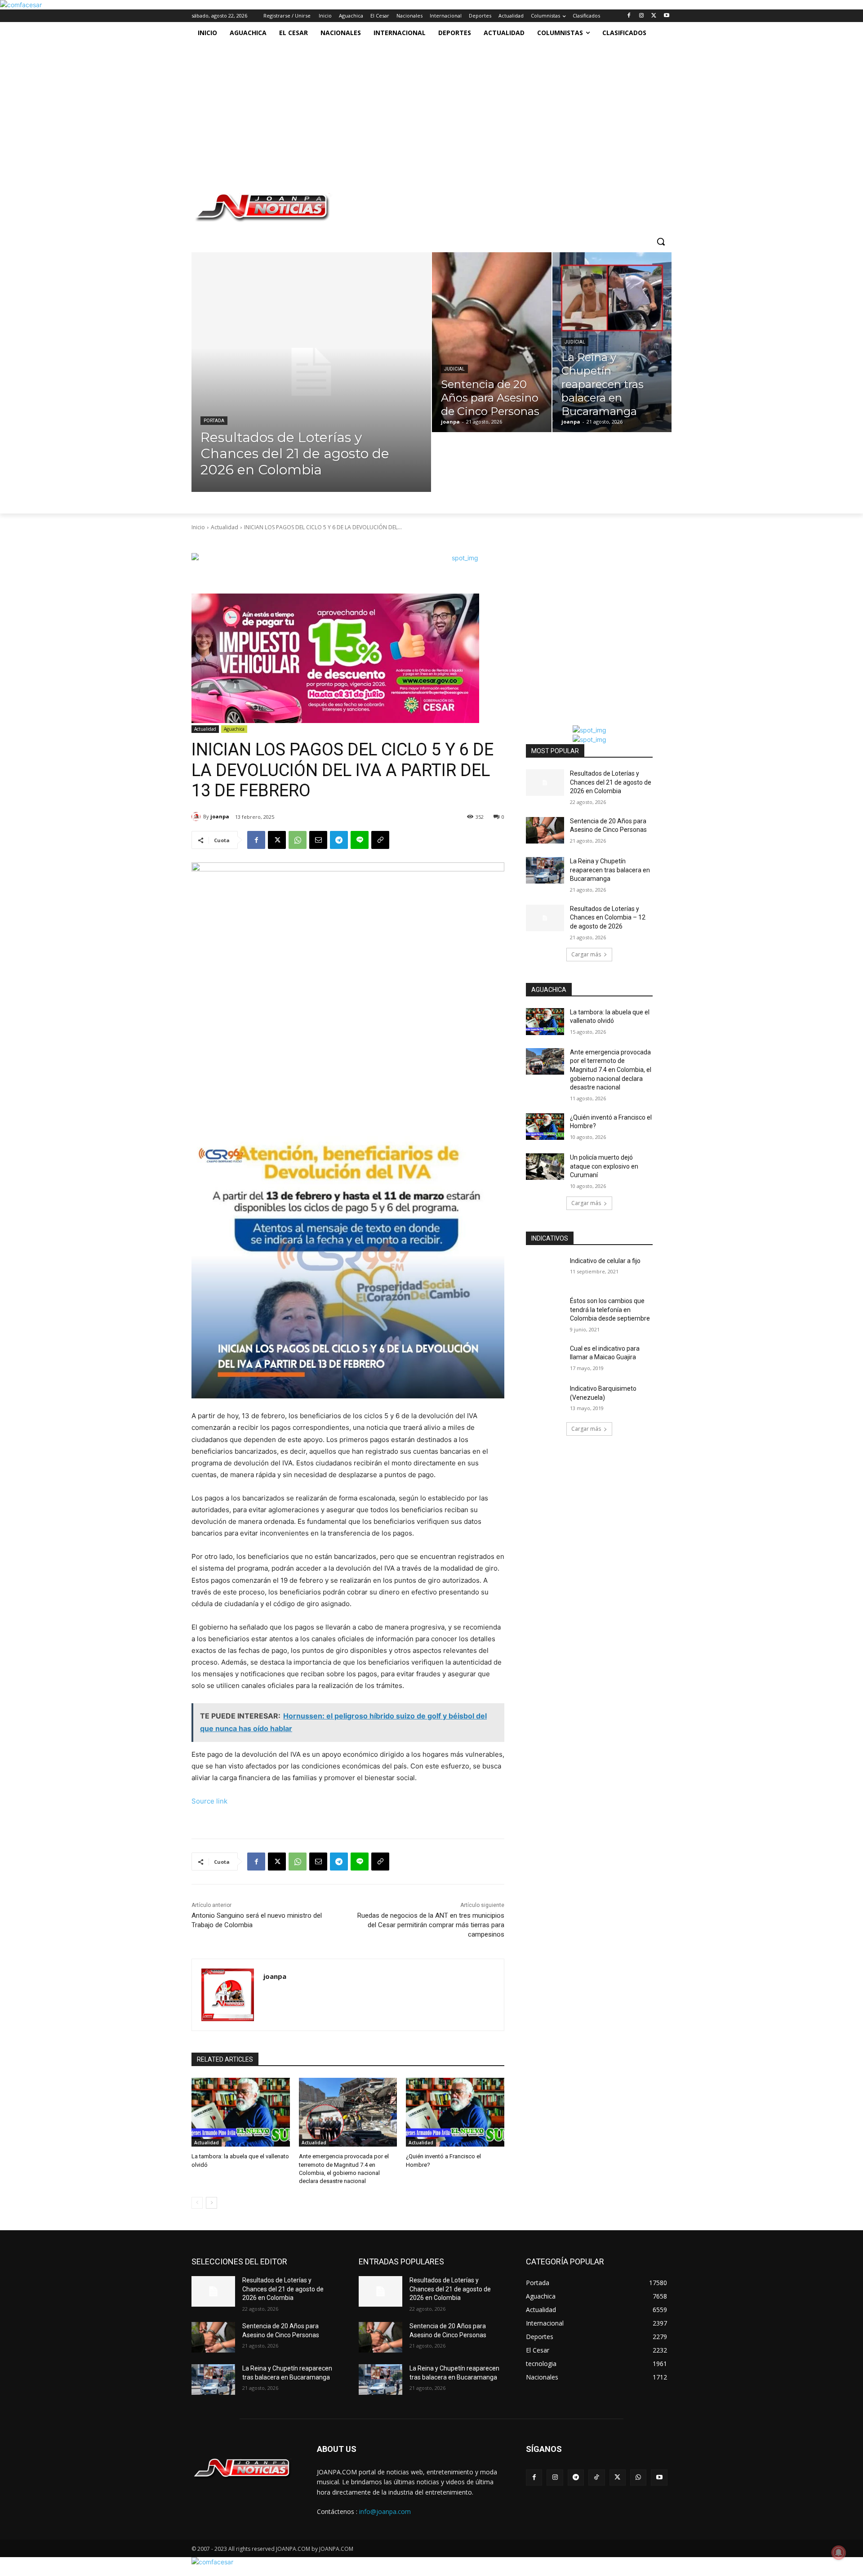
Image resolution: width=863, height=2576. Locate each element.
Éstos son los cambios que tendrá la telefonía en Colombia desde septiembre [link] (610, 1310)
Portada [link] (214, 421)
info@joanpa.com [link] (385, 2511)
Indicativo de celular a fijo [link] (605, 1261)
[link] (21, 5)
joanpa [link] (220, 816)
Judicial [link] (454, 369)
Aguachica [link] (234, 729)
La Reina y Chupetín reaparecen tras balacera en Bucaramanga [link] (610, 870)
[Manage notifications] (839, 2553)
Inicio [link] (198, 527)
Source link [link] (209, 1801)
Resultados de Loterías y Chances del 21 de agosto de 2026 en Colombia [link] (611, 782)
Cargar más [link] (586, 954)
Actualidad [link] (225, 527)
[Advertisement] (422, 111)
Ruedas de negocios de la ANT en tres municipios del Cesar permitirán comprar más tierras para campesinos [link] (431, 1925)
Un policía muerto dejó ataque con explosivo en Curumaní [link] (604, 1166)
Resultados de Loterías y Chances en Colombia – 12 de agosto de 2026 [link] (608, 917)
